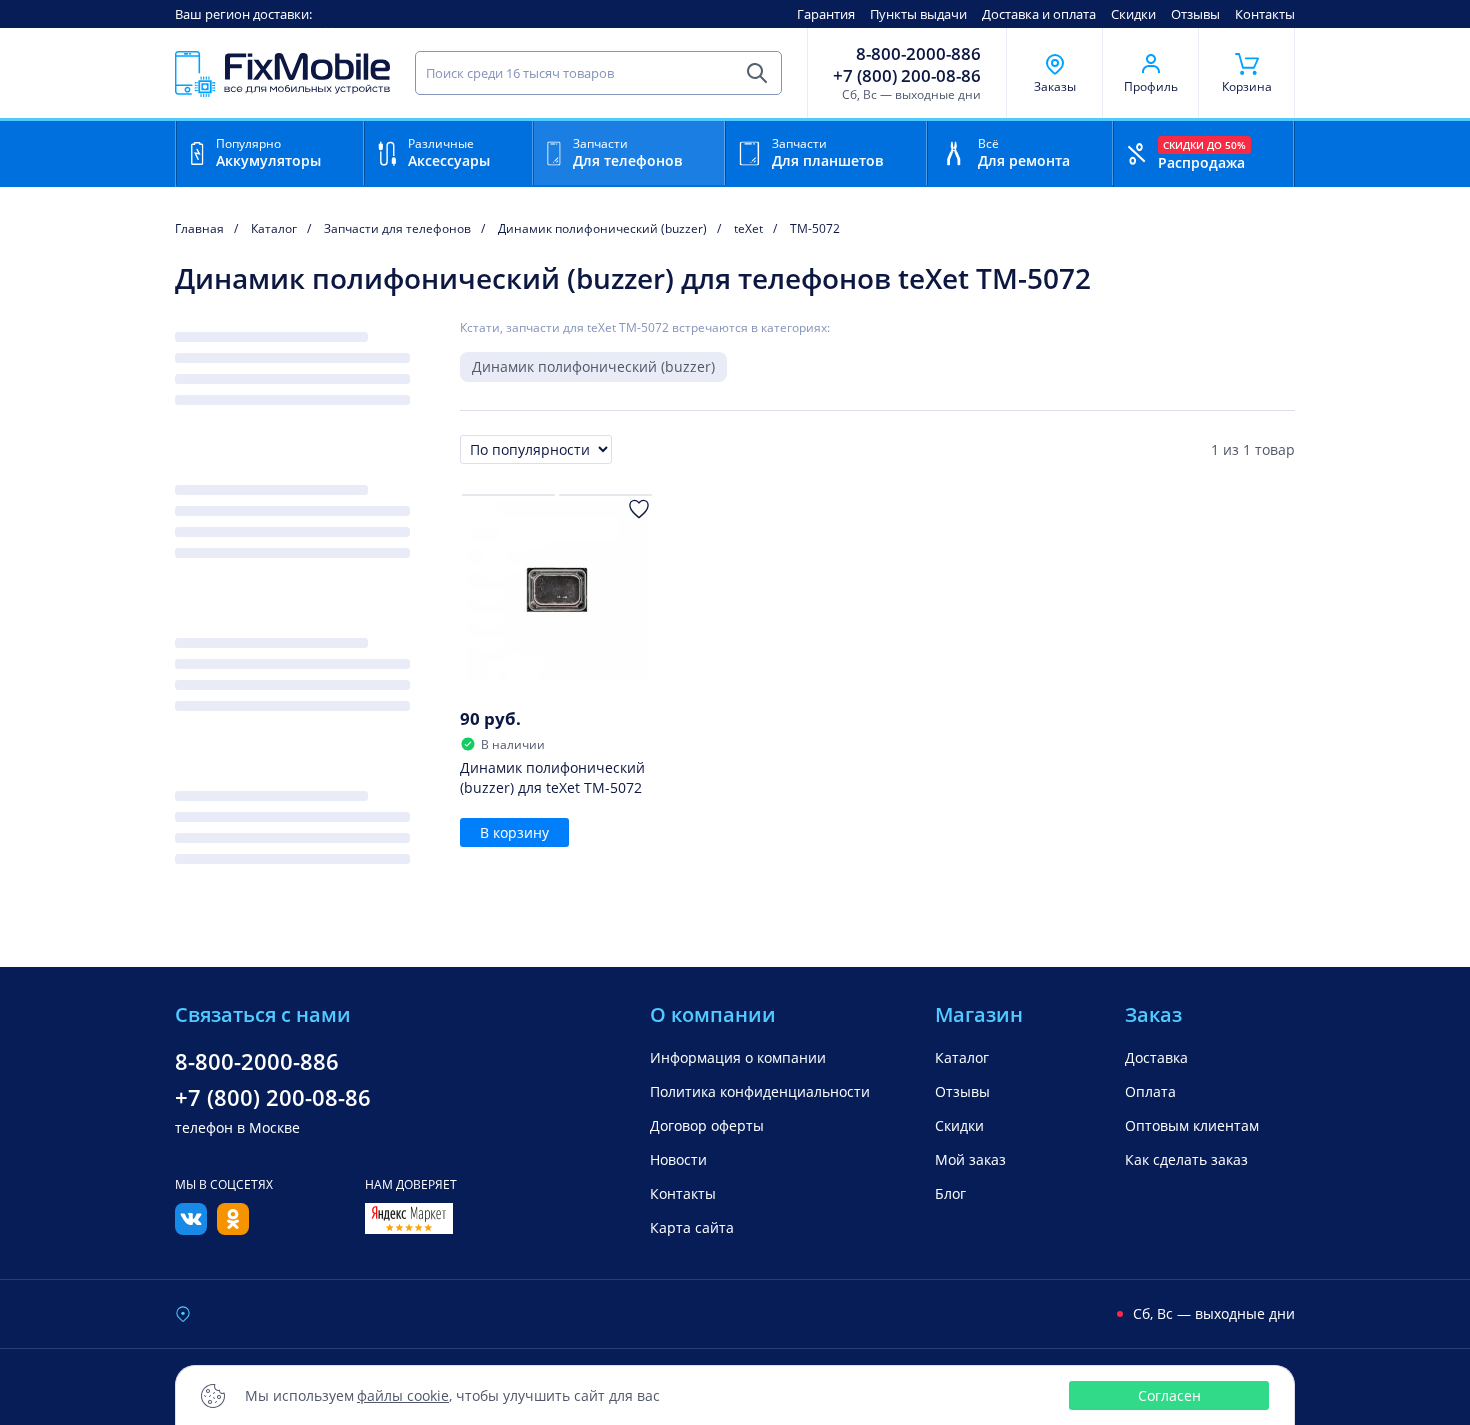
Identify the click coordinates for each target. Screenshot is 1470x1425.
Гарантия (826, 14)
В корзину (514, 832)
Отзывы (1195, 14)
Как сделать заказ (1186, 1159)
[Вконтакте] (191, 1229)
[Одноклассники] (233, 1229)
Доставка (1156, 1057)
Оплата (1150, 1091)
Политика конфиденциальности (760, 1091)
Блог (950, 1193)
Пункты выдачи (918, 14)
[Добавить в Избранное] (639, 509)
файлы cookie (403, 1395)
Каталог (962, 1057)
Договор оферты (707, 1125)
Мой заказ (970, 1159)
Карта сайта (692, 1227)
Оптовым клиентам (1192, 1125)
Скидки (1133, 14)
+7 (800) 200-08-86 (907, 76)
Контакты (1265, 14)
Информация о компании (738, 1057)
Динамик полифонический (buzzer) (593, 366)
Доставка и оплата (1039, 14)
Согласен (1169, 1395)
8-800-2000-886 (918, 54)
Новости (678, 1159)
